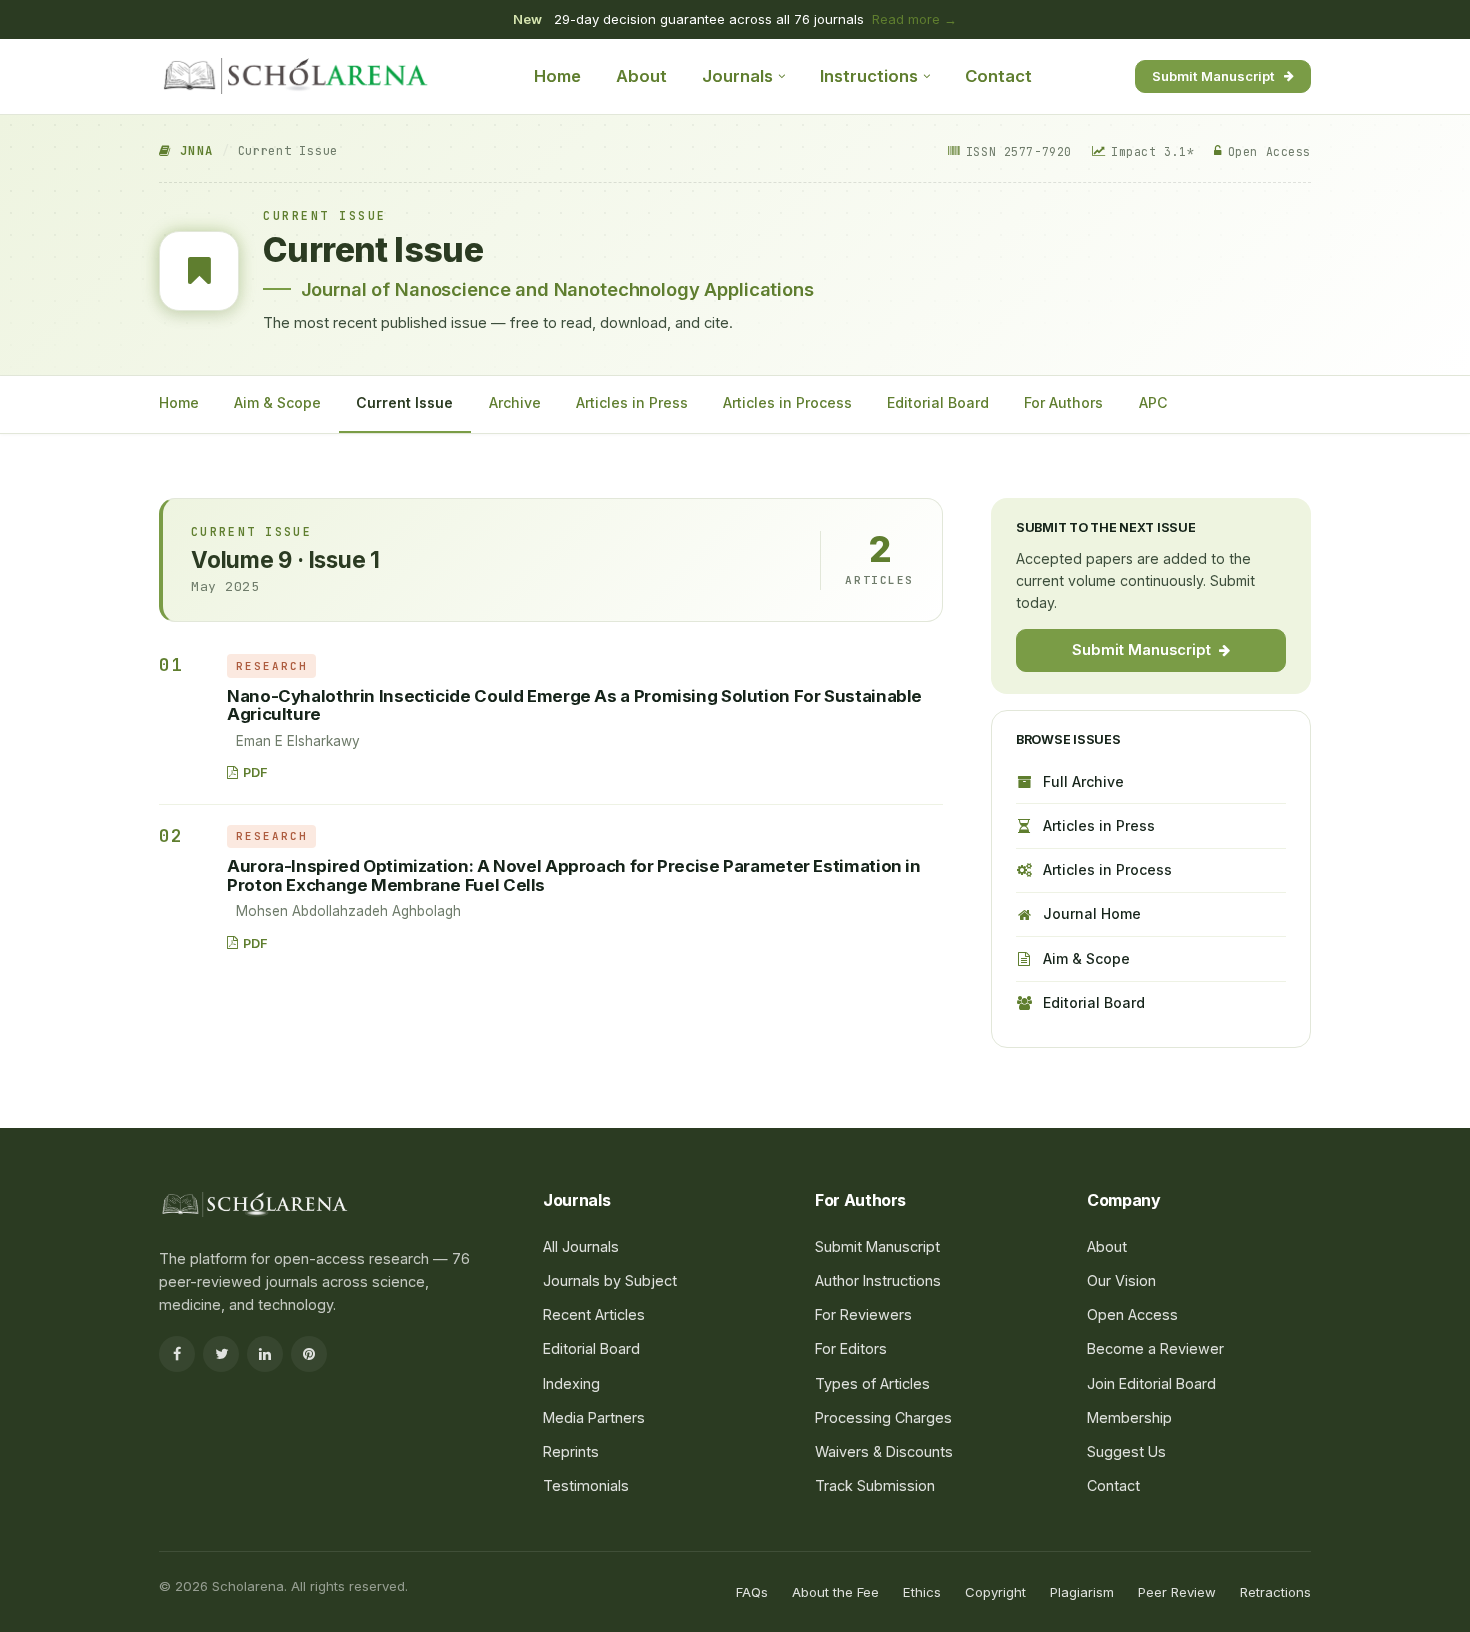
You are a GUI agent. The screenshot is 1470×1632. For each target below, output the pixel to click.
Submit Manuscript (1213, 75)
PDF (255, 772)
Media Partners (594, 1417)
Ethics (922, 1592)
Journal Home (1092, 913)
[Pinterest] (309, 1354)
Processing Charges (883, 1417)
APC (1153, 402)
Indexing (571, 1383)
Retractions (1275, 1592)
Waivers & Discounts (884, 1451)
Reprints (571, 1451)
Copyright (995, 1592)
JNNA (192, 151)
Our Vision (1121, 1280)
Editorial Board (938, 402)
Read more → (914, 19)
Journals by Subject (610, 1280)
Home (557, 76)
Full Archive (1083, 781)
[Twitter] (221, 1354)
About (641, 76)
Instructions (869, 76)
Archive (515, 402)
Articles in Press (632, 402)
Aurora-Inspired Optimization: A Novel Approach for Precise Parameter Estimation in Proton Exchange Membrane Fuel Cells (574, 875)
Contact (998, 76)
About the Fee (835, 1592)
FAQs (752, 1592)
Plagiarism (1082, 1592)
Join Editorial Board (1151, 1383)
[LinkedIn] (265, 1354)
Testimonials (586, 1485)
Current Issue (404, 402)
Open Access (1132, 1314)
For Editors (851, 1348)
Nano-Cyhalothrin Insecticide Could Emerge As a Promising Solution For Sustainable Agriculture (574, 705)
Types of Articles (872, 1383)
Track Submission (875, 1485)
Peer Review (1177, 1592)
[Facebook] (177, 1354)
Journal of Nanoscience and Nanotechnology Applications (557, 289)
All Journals (581, 1246)
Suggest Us (1126, 1451)
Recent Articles (594, 1314)
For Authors (1063, 402)
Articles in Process (787, 402)
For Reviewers (863, 1314)
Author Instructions (878, 1280)
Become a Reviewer (1155, 1348)
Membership (1129, 1417)
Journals (737, 76)
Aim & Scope (277, 402)
